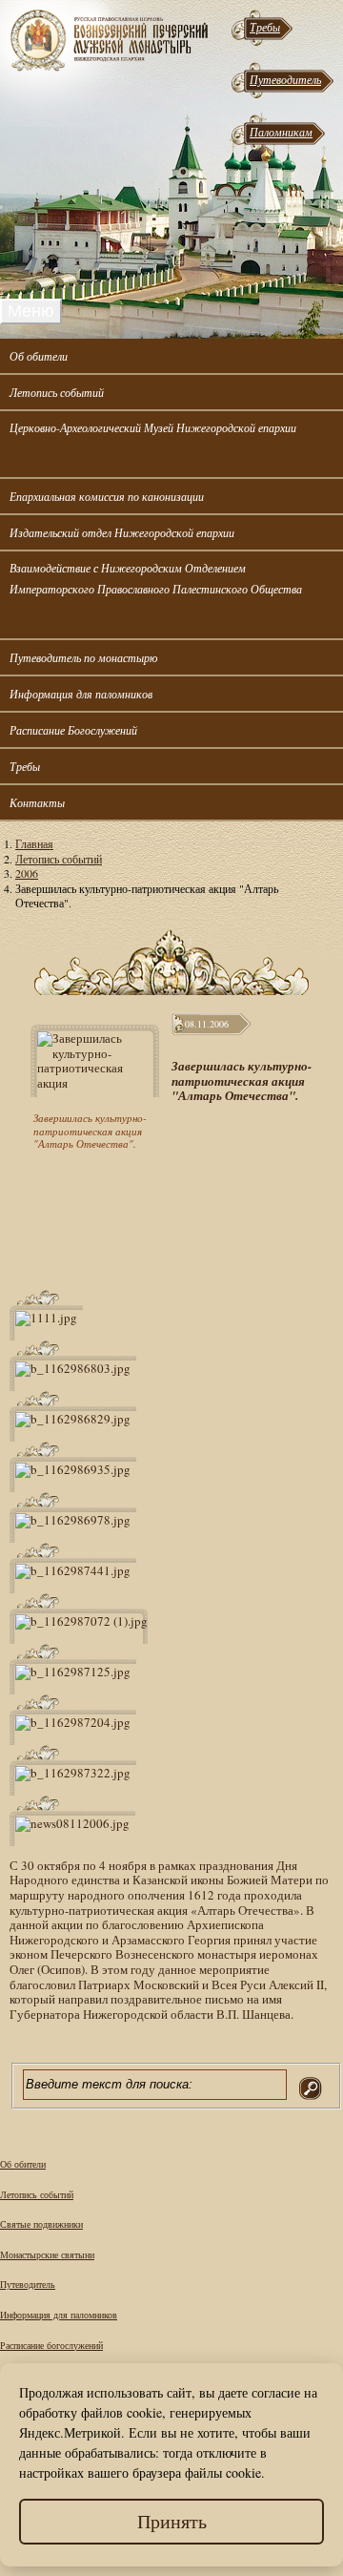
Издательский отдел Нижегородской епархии (122, 532)
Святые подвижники (41, 2224)
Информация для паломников (81, 694)
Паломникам (281, 132)
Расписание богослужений (51, 2345)
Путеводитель (285, 79)
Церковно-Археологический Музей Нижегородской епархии (153, 427)
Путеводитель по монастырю (83, 657)
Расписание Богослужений (73, 730)
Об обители (39, 356)
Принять (172, 2521)
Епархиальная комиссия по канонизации (107, 496)
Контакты (37, 802)
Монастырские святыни (47, 2254)
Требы (265, 27)
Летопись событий (57, 392)
